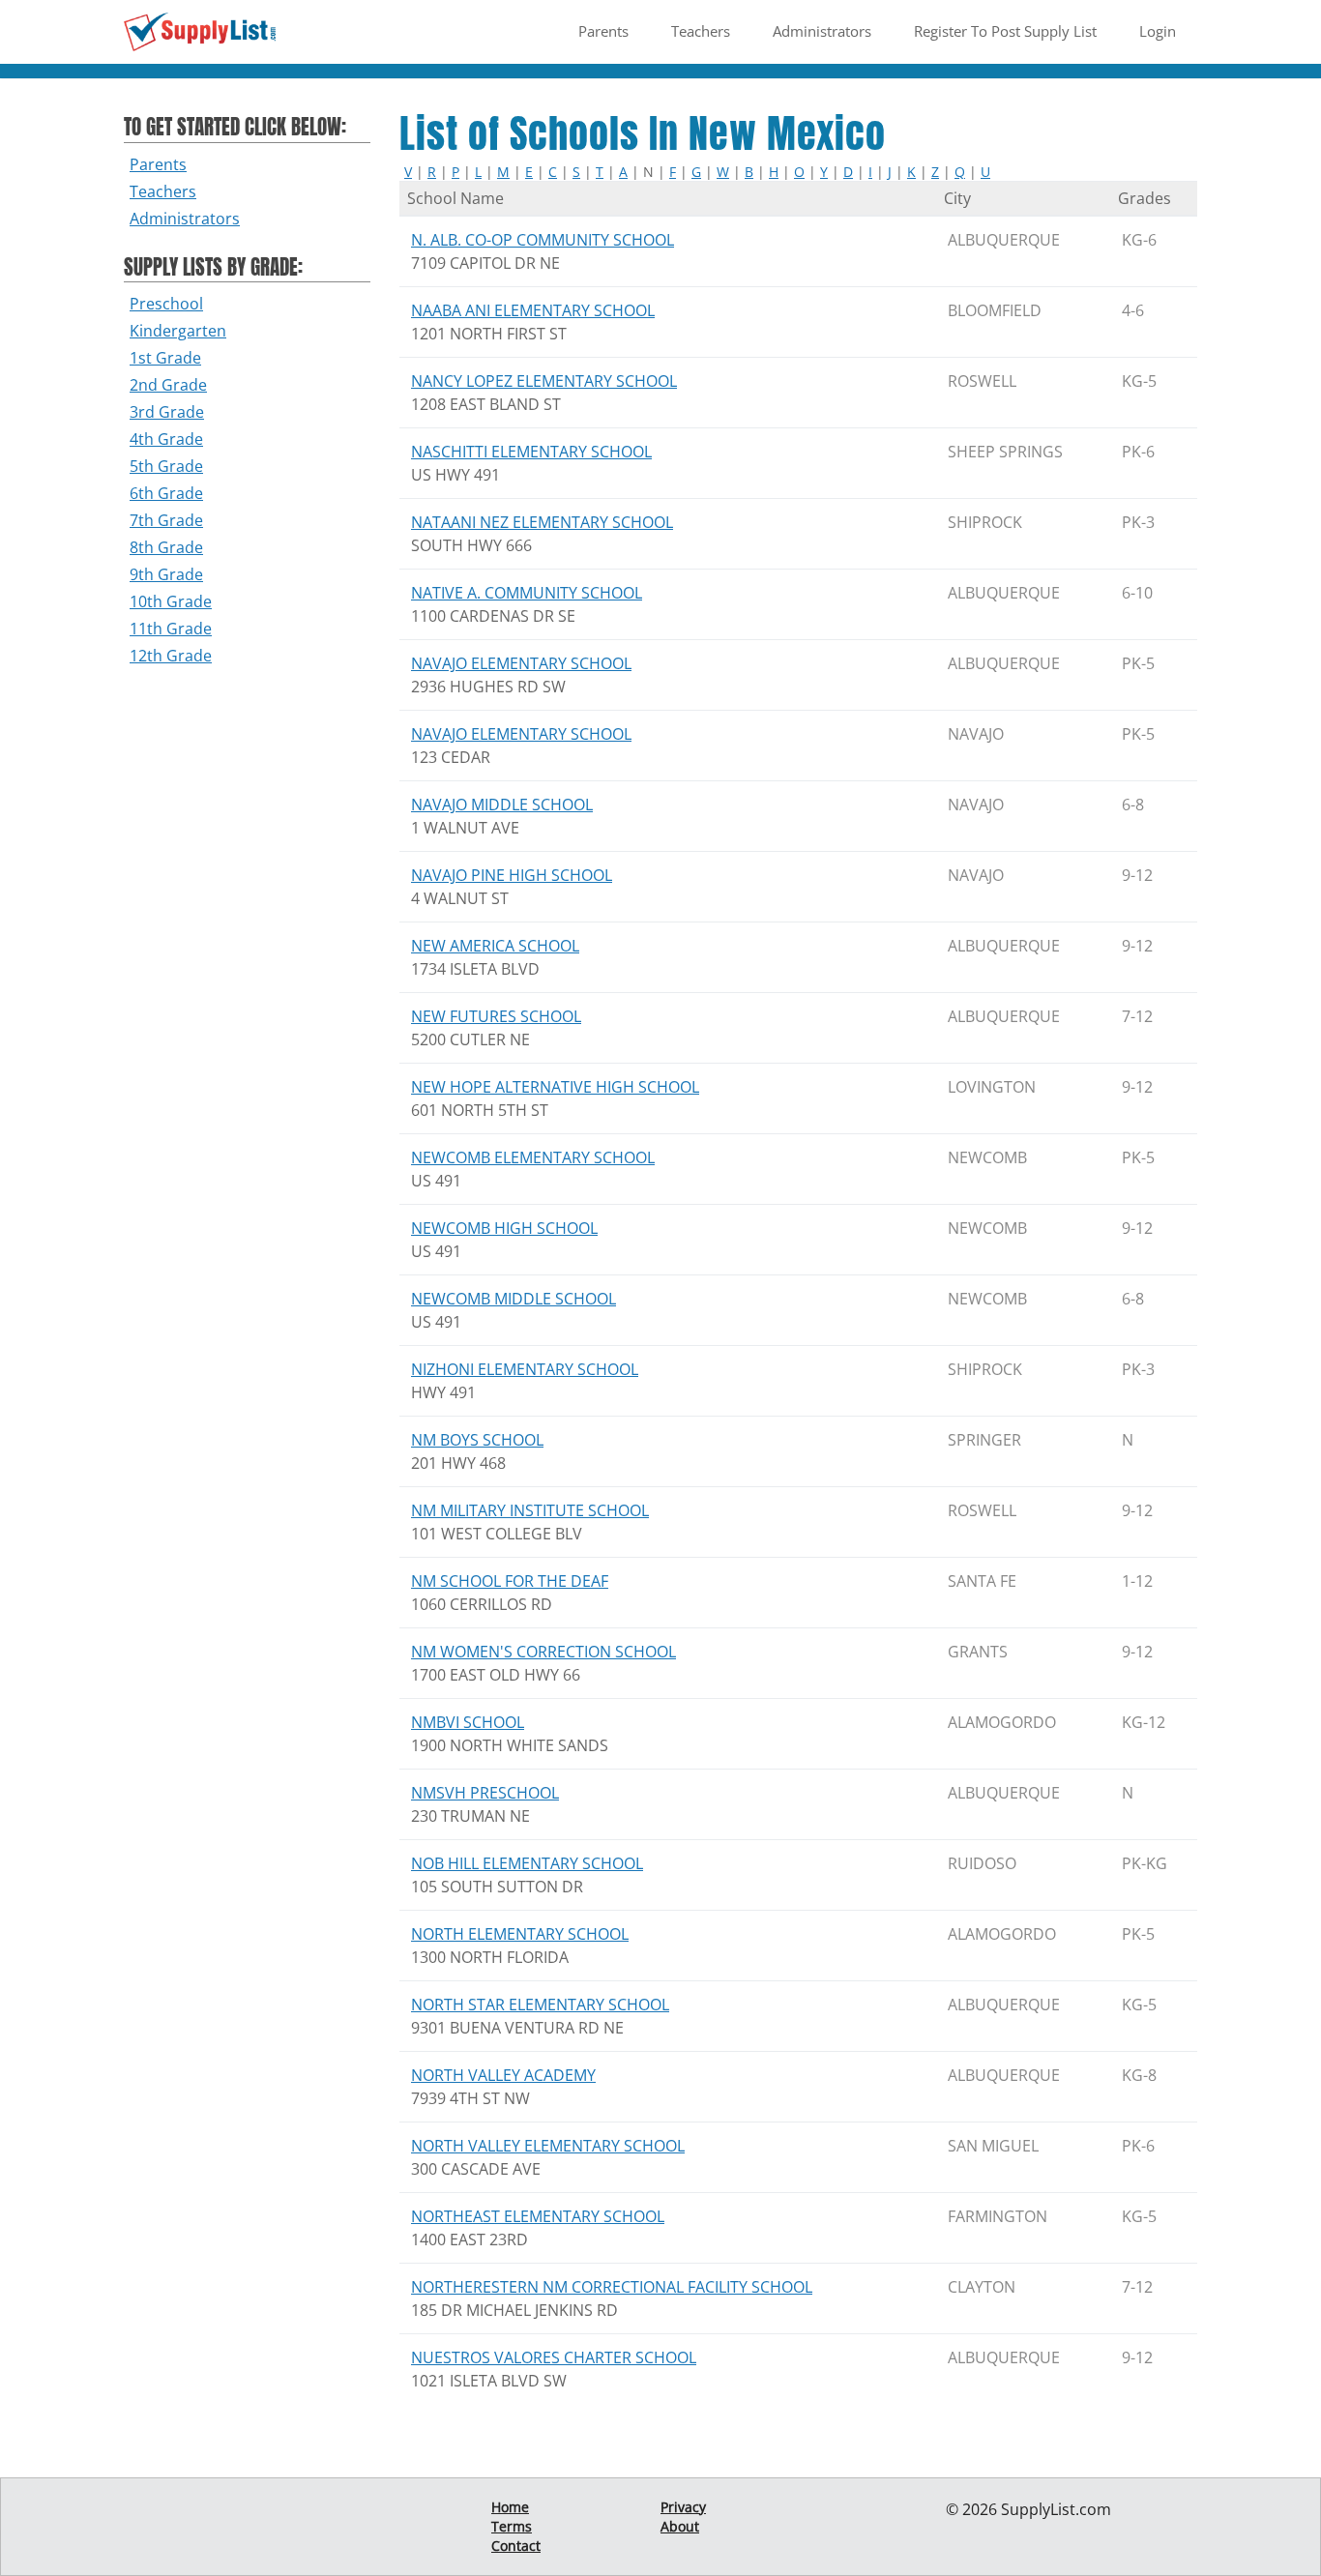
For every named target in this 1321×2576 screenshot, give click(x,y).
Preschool (166, 304)
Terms (512, 2526)
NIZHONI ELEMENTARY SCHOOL (525, 1369)
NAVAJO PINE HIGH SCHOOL (512, 875)
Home (510, 2507)
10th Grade (171, 601)
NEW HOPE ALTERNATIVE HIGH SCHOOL (555, 1087)
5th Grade (166, 466)
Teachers (701, 31)
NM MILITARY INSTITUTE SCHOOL (530, 1510)
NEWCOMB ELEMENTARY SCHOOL (533, 1157)
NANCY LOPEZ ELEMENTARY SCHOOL (544, 381)
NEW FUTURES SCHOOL (496, 1016)
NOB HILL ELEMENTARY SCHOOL (527, 1863)
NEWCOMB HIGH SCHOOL (504, 1228)
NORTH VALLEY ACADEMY (503, 2075)
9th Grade (166, 574)
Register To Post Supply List (1005, 31)
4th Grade (166, 439)
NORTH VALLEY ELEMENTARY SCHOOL (548, 2146)
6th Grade (166, 493)
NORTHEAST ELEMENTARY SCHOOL (538, 2216)
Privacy (683, 2507)
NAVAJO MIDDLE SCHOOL (502, 805)
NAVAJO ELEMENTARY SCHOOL (521, 663)
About (680, 2526)
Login (1158, 31)
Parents (603, 31)
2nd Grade (168, 385)
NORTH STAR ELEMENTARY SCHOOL (540, 2005)
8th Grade (166, 547)
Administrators (822, 31)
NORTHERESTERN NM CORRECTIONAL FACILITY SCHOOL (612, 2287)
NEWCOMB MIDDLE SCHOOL (514, 1299)
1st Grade (165, 358)
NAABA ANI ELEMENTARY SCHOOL (533, 310)
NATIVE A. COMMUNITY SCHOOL (527, 593)
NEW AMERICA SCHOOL (495, 946)
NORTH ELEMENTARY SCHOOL (520, 1934)
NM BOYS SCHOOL (477, 1440)
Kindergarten (178, 331)
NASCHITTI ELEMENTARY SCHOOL (531, 452)
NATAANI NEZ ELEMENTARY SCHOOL (542, 522)
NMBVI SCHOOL (468, 1722)
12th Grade (171, 656)
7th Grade (166, 520)
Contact (516, 2546)
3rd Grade (167, 412)
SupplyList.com (1056, 2509)
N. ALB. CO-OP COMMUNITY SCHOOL (543, 240)
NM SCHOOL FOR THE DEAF (510, 1581)
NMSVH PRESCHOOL (485, 1793)
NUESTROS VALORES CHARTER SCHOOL (554, 2357)
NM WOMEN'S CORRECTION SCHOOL (543, 1652)
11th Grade (171, 629)
